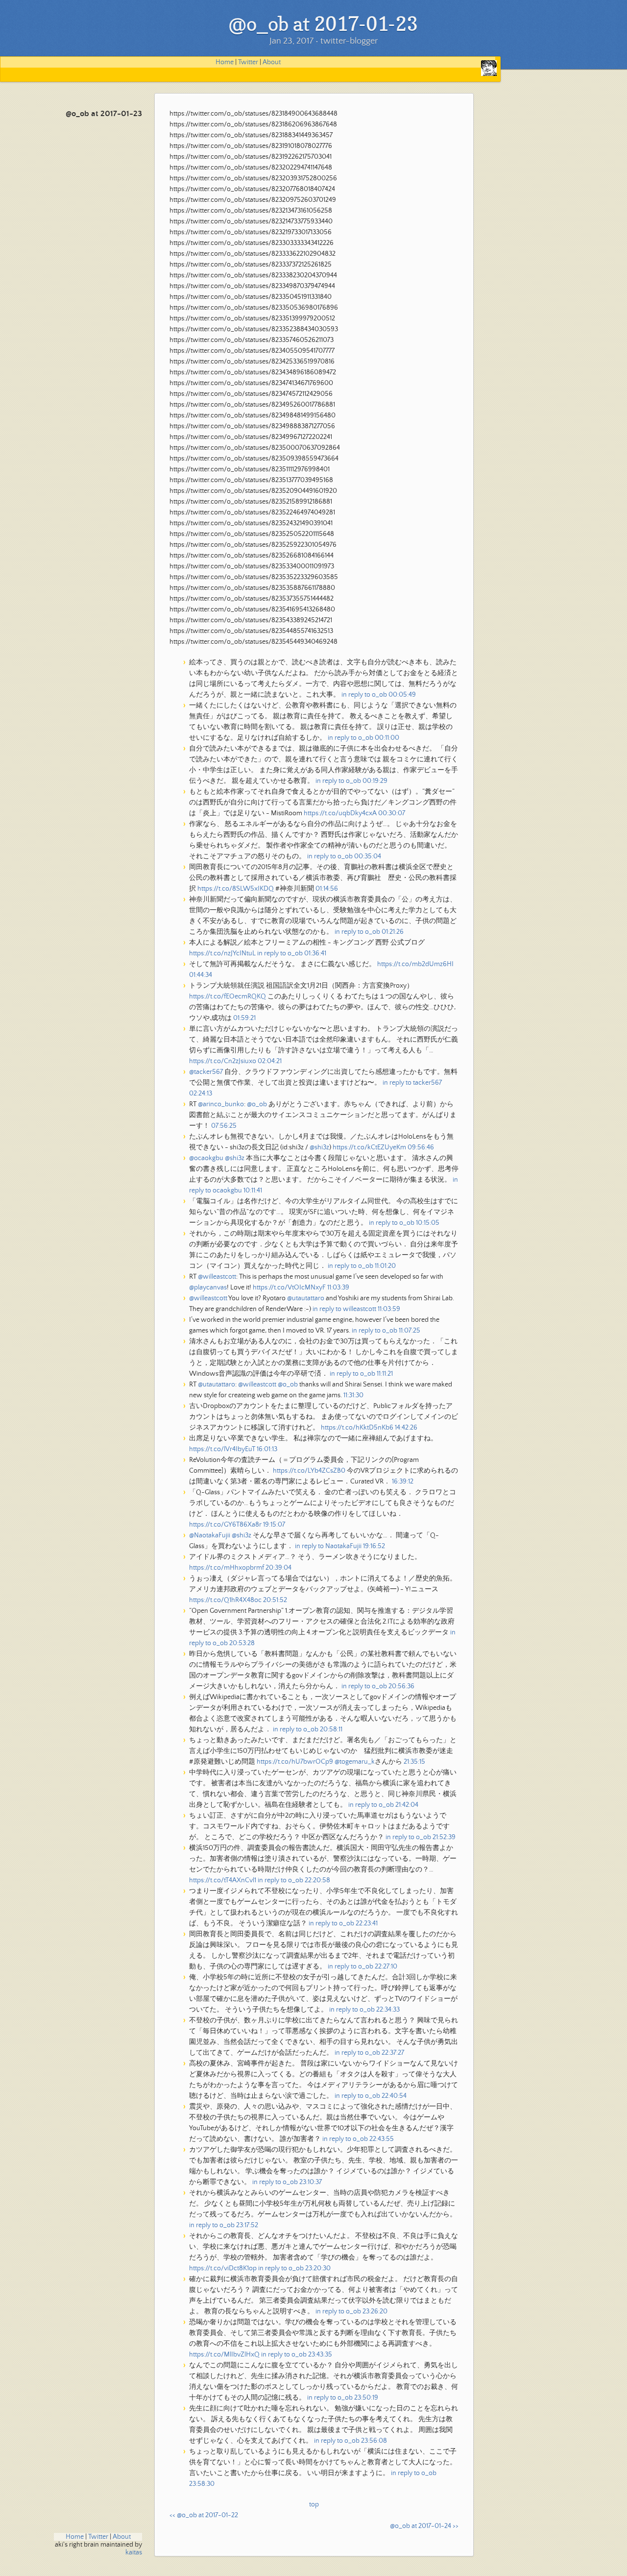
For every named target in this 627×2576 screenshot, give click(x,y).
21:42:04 (407, 1805)
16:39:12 (403, 1482)
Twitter (248, 62)
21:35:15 (414, 1762)
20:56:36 (401, 1686)
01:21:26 (393, 932)
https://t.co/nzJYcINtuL (222, 953)
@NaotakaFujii (210, 1535)
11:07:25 (410, 1331)
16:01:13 (267, 1449)
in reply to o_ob (364, 695)
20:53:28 (242, 1643)
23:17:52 (247, 2225)
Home (225, 62)
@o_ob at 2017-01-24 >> (424, 2526)
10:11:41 (253, 1191)
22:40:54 (394, 2096)
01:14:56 (327, 889)
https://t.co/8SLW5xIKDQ (236, 889)
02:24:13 (201, 1094)
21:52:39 (444, 1837)
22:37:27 (393, 2053)
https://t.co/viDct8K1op (223, 2268)
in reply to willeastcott (344, 1309)
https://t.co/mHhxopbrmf (227, 1568)
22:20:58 (317, 1880)
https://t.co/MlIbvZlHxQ (224, 2355)
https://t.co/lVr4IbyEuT (222, 1449)
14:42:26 (406, 1428)
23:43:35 (320, 2355)
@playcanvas (208, 1288)
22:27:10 (386, 1967)
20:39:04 (278, 1568)
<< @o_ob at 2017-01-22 (204, 2515)
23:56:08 (374, 2441)
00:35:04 (368, 856)
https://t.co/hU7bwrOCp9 (295, 1762)
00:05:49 (402, 695)
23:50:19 (366, 2398)
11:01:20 (385, 1266)
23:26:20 (375, 2311)
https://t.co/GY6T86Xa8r (225, 1525)
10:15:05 (428, 1223)
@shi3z (319, 1147)
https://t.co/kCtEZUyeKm (369, 1147)
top (314, 2504)
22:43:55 (382, 2139)
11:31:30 (353, 1395)
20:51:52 (275, 1600)
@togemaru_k (355, 1762)
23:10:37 (311, 2182)
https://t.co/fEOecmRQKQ (228, 996)
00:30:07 (392, 813)
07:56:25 (224, 1126)
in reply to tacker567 (412, 1083)
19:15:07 (274, 1525)
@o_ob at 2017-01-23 (104, 114)
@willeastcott (217, 1277)
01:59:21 (244, 1018)
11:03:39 (338, 1288)
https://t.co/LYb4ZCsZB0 (309, 1471)
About (272, 62)
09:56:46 (421, 1147)
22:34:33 (388, 2010)
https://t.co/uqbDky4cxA (340, 813)
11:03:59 (389, 1309)
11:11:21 (385, 1374)
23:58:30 (202, 2484)
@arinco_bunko (221, 1104)
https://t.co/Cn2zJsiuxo (223, 1061)
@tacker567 (206, 1072)
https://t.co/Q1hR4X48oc (225, 1600)
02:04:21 (270, 1061)
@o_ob (257, 1104)
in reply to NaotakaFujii (328, 1546)
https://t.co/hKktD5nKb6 (357, 1428)
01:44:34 (201, 975)
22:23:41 (367, 1923)
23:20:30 (318, 2268)
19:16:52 (374, 1546)
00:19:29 (375, 781)
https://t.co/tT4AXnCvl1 (223, 1880)
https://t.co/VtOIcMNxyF (289, 1288)
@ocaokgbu (206, 1158)
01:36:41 (315, 953)
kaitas (134, 2552)
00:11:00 (387, 738)
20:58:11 (331, 1729)
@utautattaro (306, 1298)
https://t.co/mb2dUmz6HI (415, 964)
